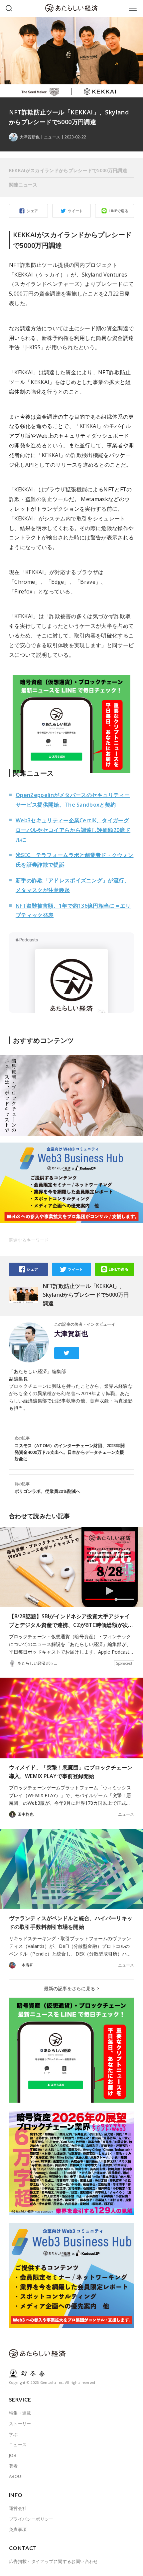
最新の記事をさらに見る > (71, 1988)
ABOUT (16, 2476)
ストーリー (20, 2424)
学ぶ (13, 2434)
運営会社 (18, 2508)
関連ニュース (23, 185)
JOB (13, 2455)
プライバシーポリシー (31, 2519)
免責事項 (18, 2529)
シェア (32, 211)
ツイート (75, 211)
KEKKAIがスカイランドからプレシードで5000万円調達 (68, 170)
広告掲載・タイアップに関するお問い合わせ (54, 2561)
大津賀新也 (71, 1334)
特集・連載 (20, 2413)
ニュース (52, 137)
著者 (13, 2466)
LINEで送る (119, 211)
